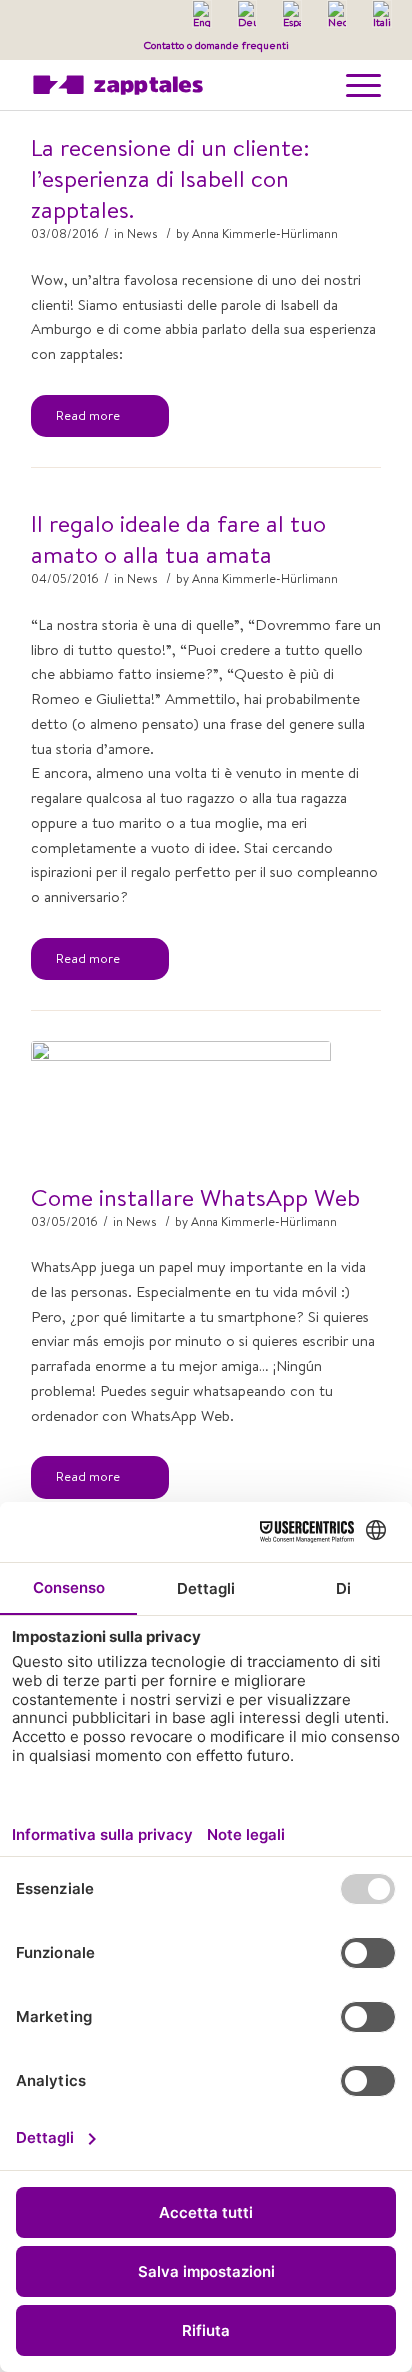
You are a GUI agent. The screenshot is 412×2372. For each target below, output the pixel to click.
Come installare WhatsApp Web (195, 1197)
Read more (88, 415)
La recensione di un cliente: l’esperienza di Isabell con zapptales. (170, 178)
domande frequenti (242, 45)
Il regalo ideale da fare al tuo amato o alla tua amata (178, 539)
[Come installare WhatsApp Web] (181, 1101)
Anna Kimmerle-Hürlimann (265, 233)
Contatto (164, 45)
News (142, 233)
